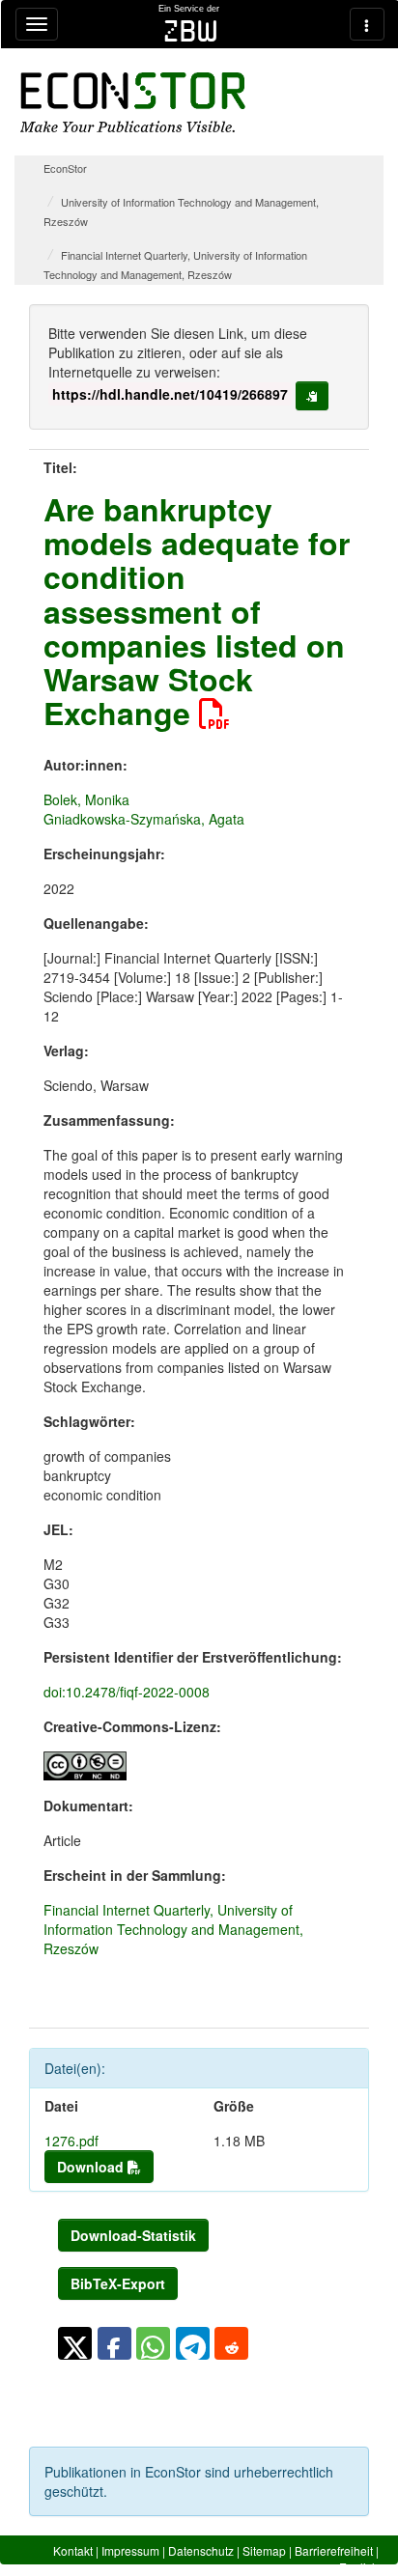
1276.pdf (71, 2141)
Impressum (130, 2550)
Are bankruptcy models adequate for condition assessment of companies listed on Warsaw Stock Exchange (197, 611)
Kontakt (73, 2550)
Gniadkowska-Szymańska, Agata (144, 819)
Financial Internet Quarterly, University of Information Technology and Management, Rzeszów (173, 1929)
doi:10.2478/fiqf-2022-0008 (127, 1692)
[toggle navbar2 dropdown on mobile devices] (367, 24)
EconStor (65, 168)
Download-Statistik (133, 2235)
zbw (191, 31)
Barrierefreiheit (334, 2550)
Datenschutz (201, 2550)
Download (92, 2167)
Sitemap (264, 2550)
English (359, 2567)
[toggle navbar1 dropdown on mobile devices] (37, 24)
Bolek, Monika (86, 799)
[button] (75, 2343)
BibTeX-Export (118, 2283)
